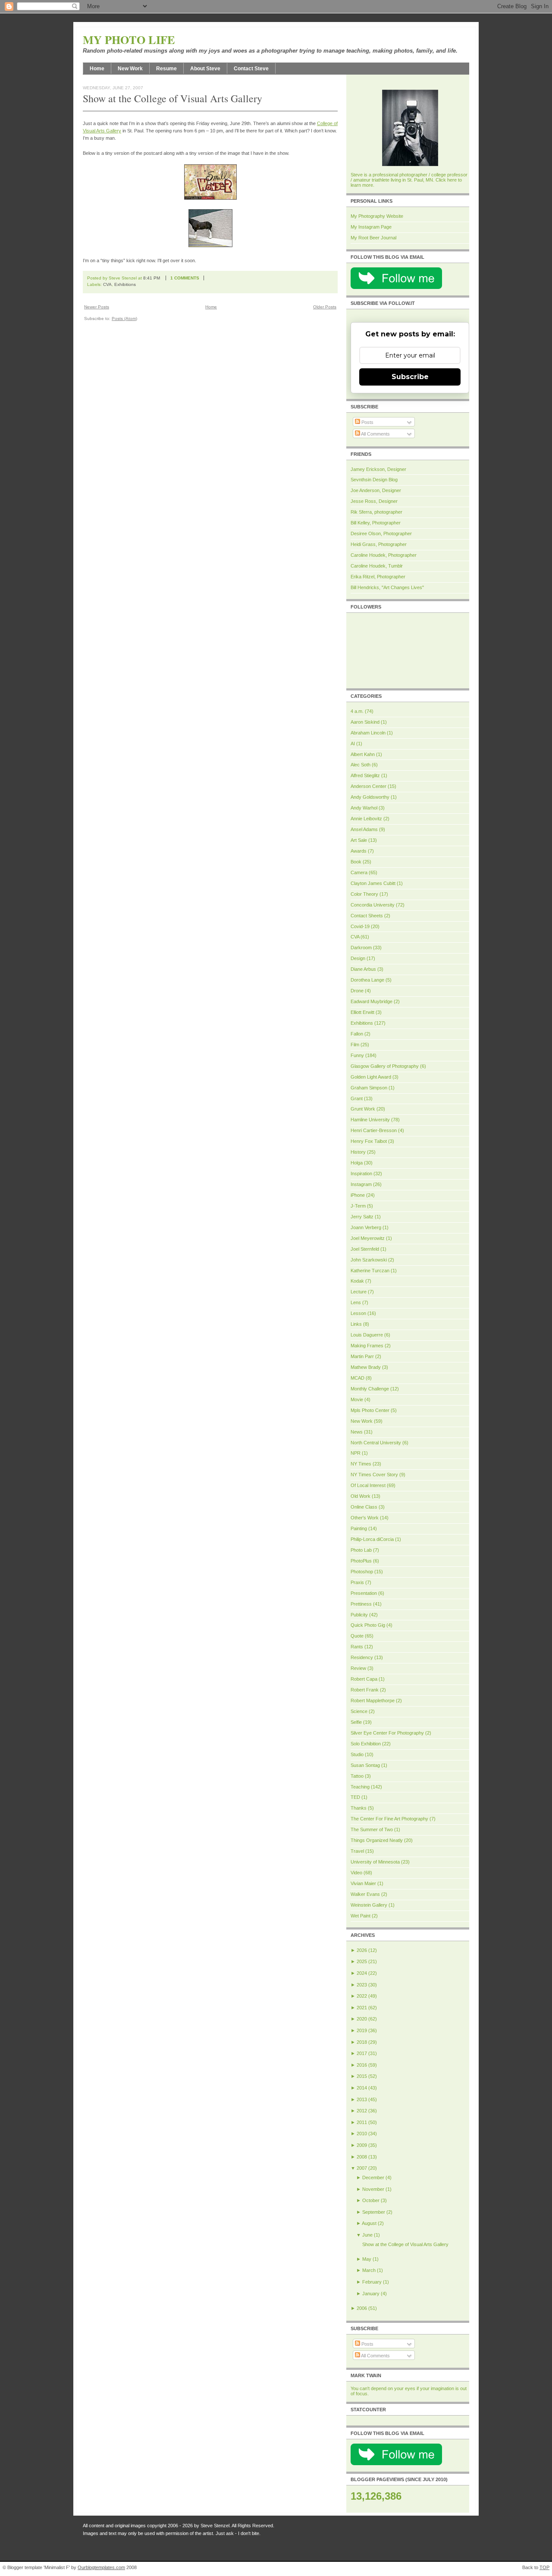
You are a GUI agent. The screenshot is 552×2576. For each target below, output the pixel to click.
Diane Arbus (363, 969)
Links (356, 1324)
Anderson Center (369, 786)
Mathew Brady (366, 1367)
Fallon (357, 1034)
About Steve (205, 69)
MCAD (358, 1378)
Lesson (358, 1313)
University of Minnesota (375, 1862)
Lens (356, 1302)
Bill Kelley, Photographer (376, 523)
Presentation (364, 1593)
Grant (357, 1098)
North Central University (376, 1443)
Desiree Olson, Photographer (381, 533)
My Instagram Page (371, 227)
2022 (362, 1996)
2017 (362, 2053)
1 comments (185, 278)
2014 (362, 2088)
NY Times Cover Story (374, 1475)
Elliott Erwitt (362, 1012)
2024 (362, 1973)
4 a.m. (357, 711)
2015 (362, 2076)
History (358, 1152)
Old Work (361, 1496)
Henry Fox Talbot (369, 1141)
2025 (362, 1961)
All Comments (375, 434)
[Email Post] (210, 278)
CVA (107, 284)
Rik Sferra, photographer (376, 512)
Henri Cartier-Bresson (374, 1130)
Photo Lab (361, 1550)
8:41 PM (152, 278)
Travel (357, 1851)
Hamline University (370, 1120)
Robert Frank (365, 1690)
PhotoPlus (361, 1561)
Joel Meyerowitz (368, 1238)
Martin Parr (362, 1356)
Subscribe (410, 377)
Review (358, 1668)
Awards (359, 851)
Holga (357, 1163)
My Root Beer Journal (373, 238)
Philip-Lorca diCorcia (372, 1539)
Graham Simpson (369, 1088)
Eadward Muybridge (372, 1001)
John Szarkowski (369, 1260)
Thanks (359, 1808)
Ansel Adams (364, 829)
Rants (357, 1647)
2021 (362, 2008)
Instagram (361, 1184)
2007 (362, 2168)
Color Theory (364, 894)
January (371, 2294)
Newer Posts (97, 307)
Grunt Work (363, 1109)
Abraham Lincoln (368, 733)
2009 (362, 2145)
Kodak (357, 1281)
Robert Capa (364, 1679)
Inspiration (361, 1173)
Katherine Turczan (370, 1271)
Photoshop (362, 1572)
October (371, 2200)
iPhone (358, 1195)
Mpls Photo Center (370, 1410)
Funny (357, 1055)
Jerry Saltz (362, 1217)
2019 (362, 2030)
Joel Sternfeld (365, 1249)
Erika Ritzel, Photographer (378, 577)
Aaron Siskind (365, 722)
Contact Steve (251, 69)
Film (355, 1045)
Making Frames (367, 1346)
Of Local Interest (368, 1485)
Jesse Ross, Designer (374, 501)
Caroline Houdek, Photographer (384, 555)
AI (353, 744)
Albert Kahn (363, 754)
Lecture (359, 1292)
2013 (362, 2099)
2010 (362, 2134)
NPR (356, 1453)
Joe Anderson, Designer (376, 490)
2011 (362, 2122)
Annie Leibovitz (366, 819)
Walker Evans (365, 1894)
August (369, 2223)
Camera (359, 872)
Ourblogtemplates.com (101, 2567)
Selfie (356, 1722)
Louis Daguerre (367, 1335)
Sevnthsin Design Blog (374, 480)
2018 (362, 2042)
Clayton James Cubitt (373, 883)
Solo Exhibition (366, 1744)
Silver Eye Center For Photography (387, 1733)
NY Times (361, 1464)
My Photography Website (377, 216)
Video (356, 1873)
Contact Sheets (367, 916)
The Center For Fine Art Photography (389, 1819)
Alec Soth (361, 765)
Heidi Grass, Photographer (379, 544)
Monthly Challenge (370, 1389)
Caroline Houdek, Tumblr (377, 566)
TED (355, 1797)
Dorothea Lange (367, 980)
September (374, 2212)
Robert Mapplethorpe (373, 1701)
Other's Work (365, 1518)
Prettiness (361, 1604)
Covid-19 (360, 926)
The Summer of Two (372, 1829)
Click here (446, 180)
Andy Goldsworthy (370, 797)
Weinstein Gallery (369, 1905)
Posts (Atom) (124, 318)
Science (359, 1711)
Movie (357, 1399)
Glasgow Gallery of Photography (385, 1066)
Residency (362, 1657)
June (367, 2235)
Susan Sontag (365, 1765)
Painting (359, 1528)
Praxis (357, 1582)
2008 (362, 2157)
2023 (362, 1985)
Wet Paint (361, 1916)
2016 (362, 2065)
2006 (362, 2308)
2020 (362, 2019)
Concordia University (373, 905)
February (372, 2282)
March (369, 2270)
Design (358, 958)
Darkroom (361, 948)
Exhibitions (125, 284)
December (373, 2178)
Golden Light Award (371, 1077)
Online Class (364, 1507)
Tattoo (357, 1776)
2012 (362, 2111)
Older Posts (325, 307)
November (373, 2189)
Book (356, 862)
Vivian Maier (363, 1883)
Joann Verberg (366, 1227)
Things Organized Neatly (377, 1840)
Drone (357, 991)
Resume (166, 69)
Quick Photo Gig (368, 1625)
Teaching (360, 1787)
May (367, 2259)
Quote (357, 1636)
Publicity (359, 1615)
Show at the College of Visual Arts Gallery (172, 98)
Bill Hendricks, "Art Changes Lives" (387, 587)
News (357, 1432)
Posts (367, 422)
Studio (357, 1754)
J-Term (358, 1206)
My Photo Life (129, 40)
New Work (130, 69)
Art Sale (359, 840)
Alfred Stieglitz (365, 775)
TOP (544, 2567)
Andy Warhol (364, 808)
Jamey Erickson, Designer (378, 469)
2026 (362, 1950)
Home (97, 69)
